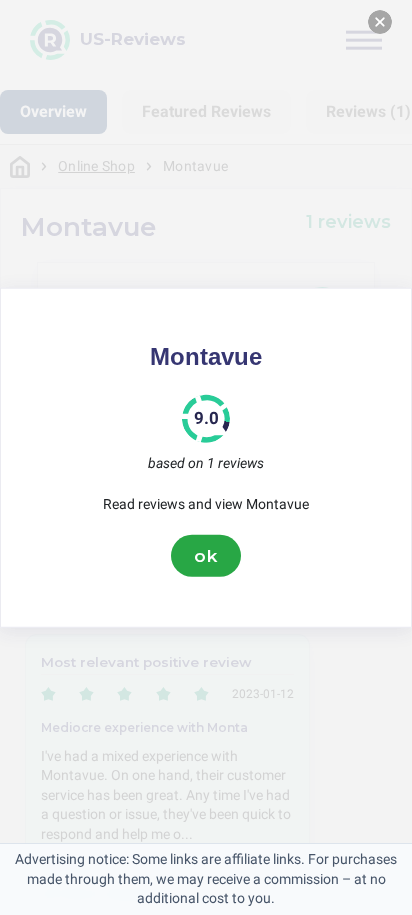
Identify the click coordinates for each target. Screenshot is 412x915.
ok (206, 555)
